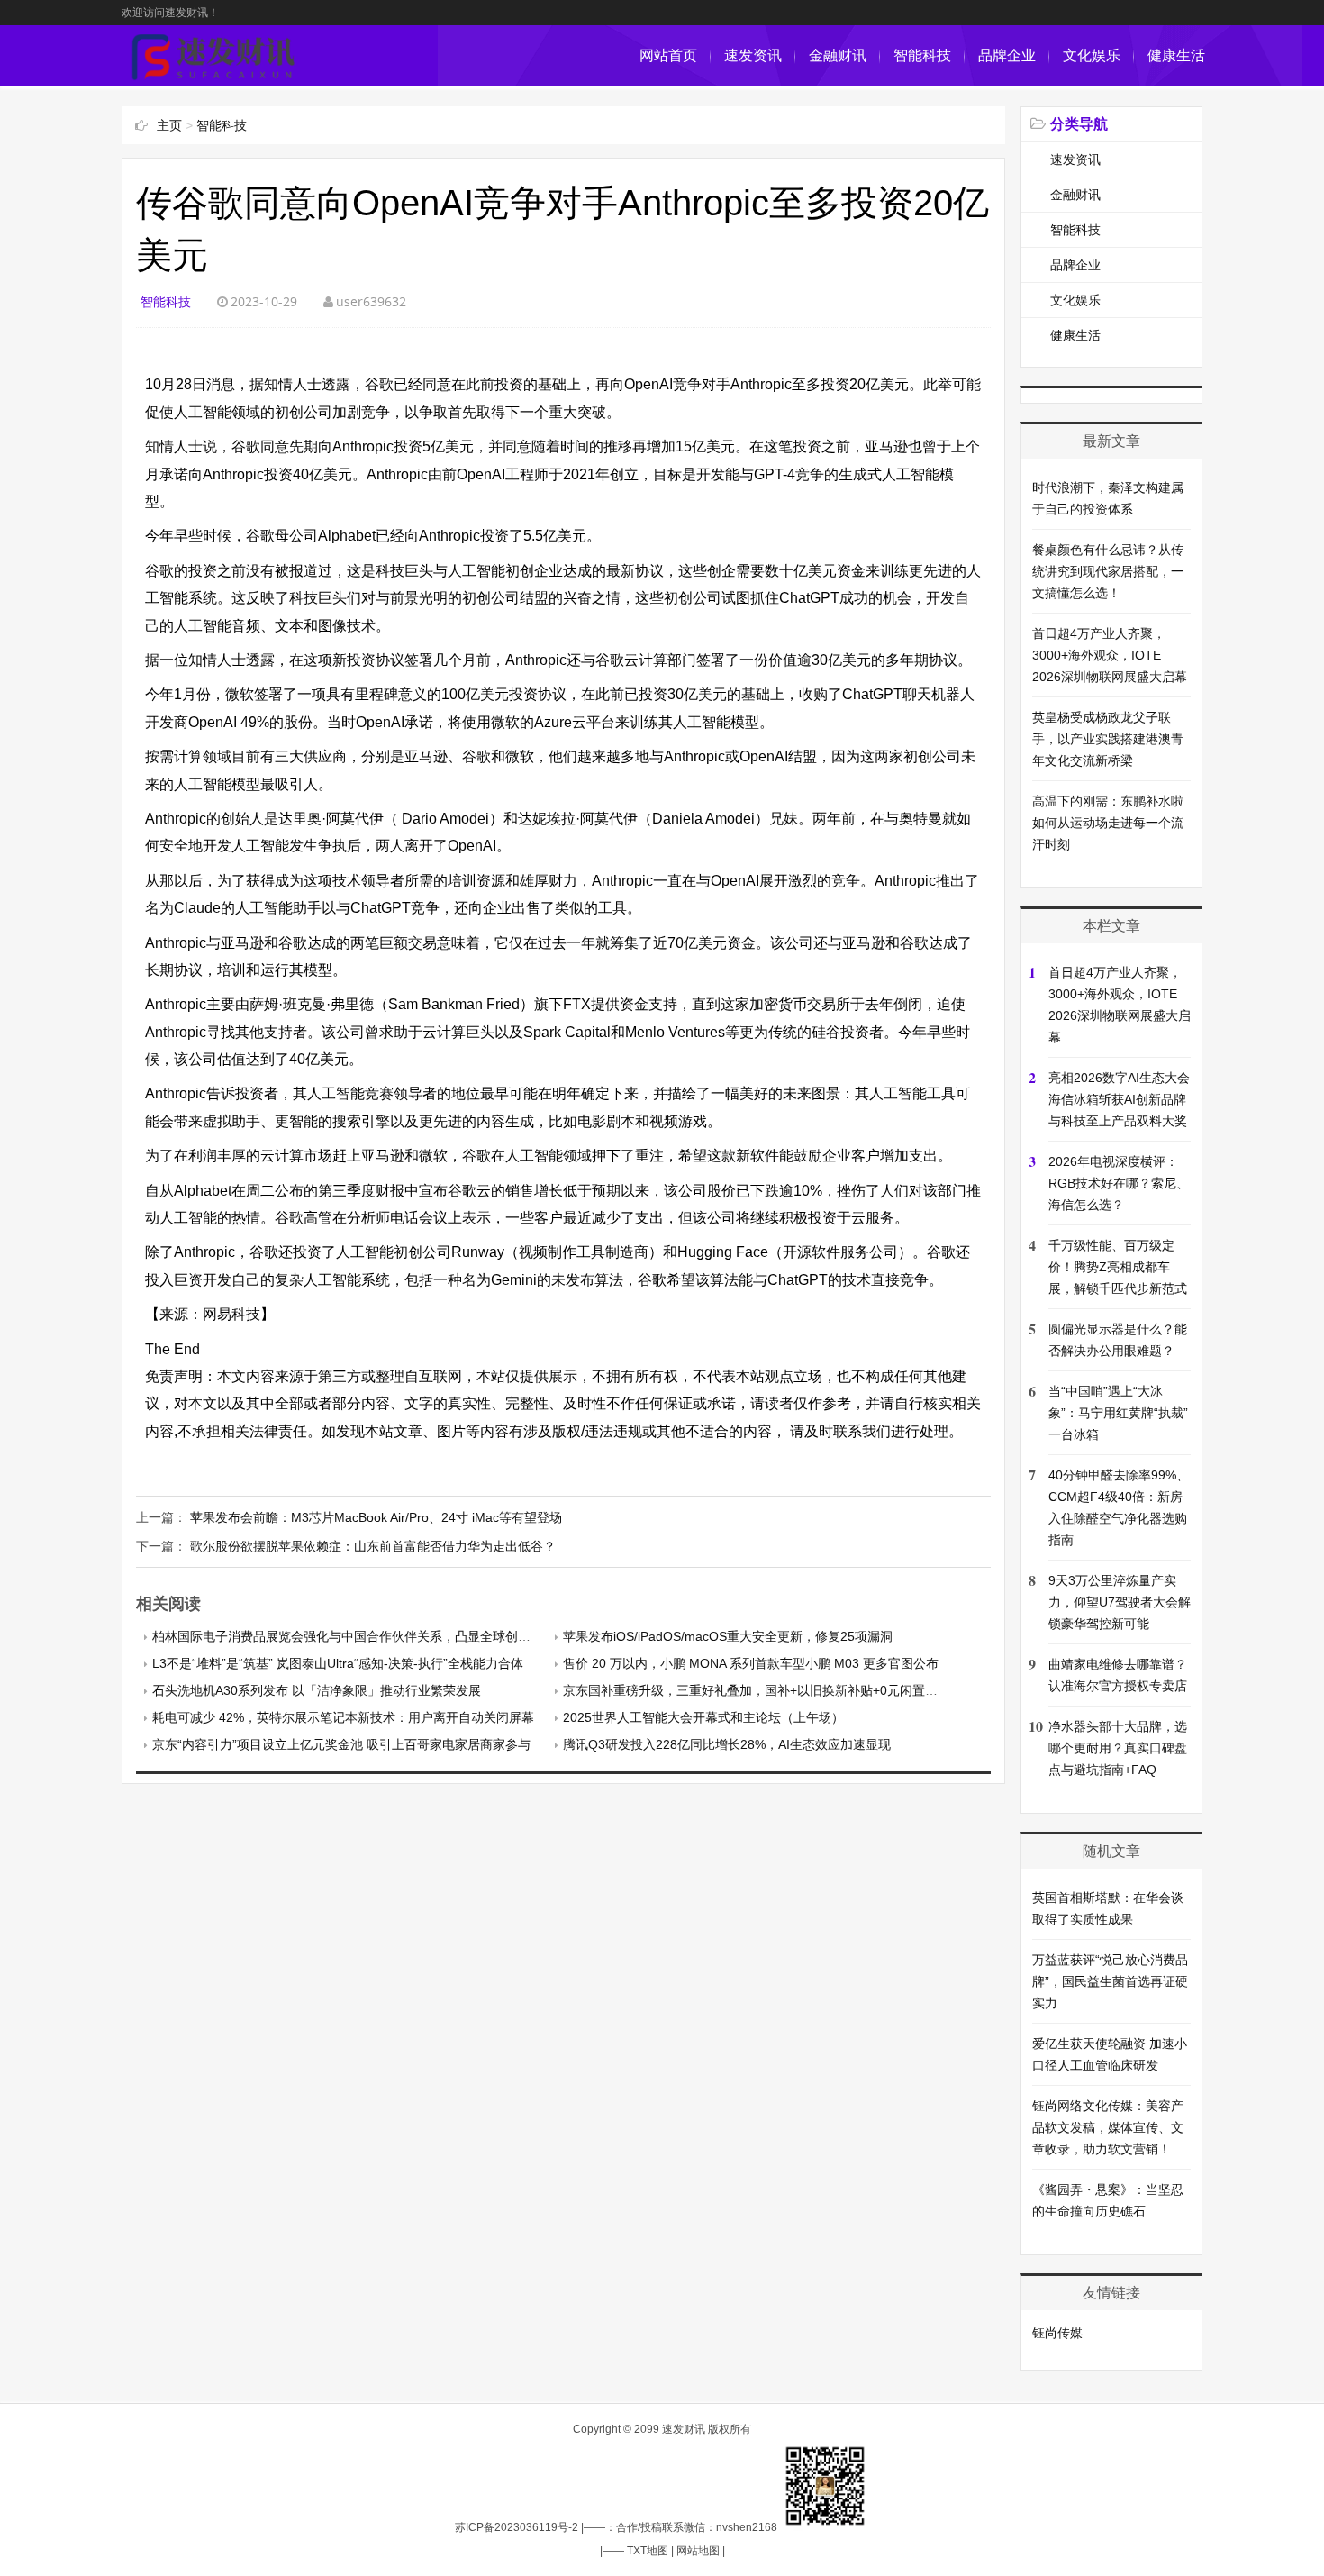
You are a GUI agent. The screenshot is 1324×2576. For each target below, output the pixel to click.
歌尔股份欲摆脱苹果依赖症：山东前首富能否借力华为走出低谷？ (373, 1546)
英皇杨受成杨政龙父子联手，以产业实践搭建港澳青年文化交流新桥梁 (1108, 739)
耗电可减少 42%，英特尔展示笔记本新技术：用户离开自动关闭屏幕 (343, 1717)
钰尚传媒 (1057, 2333)
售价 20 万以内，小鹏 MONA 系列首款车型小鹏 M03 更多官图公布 (751, 1663)
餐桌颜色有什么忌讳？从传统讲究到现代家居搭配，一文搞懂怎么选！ (1108, 571)
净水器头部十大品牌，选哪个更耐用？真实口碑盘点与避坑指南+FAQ (1118, 1748)
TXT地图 (648, 2551)
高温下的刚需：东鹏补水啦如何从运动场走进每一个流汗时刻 (1108, 823)
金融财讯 (838, 55)
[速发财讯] (213, 77)
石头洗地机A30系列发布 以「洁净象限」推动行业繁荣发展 (317, 1690)
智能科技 (922, 55)
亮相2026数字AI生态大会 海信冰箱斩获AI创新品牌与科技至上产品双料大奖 (1119, 1099)
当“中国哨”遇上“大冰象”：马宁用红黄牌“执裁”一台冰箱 (1118, 1413)
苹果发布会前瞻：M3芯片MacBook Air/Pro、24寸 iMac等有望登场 (376, 1517)
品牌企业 (1007, 55)
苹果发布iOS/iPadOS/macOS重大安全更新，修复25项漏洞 (728, 1636)
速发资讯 (753, 55)
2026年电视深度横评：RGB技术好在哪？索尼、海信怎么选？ (1119, 1183)
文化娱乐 (1092, 55)
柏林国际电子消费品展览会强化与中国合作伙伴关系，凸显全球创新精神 (354, 1636)
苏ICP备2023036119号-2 (517, 2527)
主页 (169, 125)
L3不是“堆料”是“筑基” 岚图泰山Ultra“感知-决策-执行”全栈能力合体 (338, 1663)
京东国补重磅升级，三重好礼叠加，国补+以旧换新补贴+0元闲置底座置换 (769, 1690)
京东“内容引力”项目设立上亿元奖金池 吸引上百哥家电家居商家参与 (341, 1744)
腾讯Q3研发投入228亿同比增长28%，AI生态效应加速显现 (727, 1744)
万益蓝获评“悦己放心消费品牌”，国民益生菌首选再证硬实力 (1110, 1981)
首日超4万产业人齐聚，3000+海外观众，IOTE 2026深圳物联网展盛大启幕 (1110, 655)
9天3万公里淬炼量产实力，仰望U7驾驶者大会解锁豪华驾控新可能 (1120, 1602)
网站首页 (668, 55)
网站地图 (698, 2551)
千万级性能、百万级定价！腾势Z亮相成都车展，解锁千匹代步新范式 (1118, 1267)
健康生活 (1176, 55)
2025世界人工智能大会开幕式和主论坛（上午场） (703, 1717)
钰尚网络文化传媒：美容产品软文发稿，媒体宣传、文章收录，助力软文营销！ (1108, 2127)
